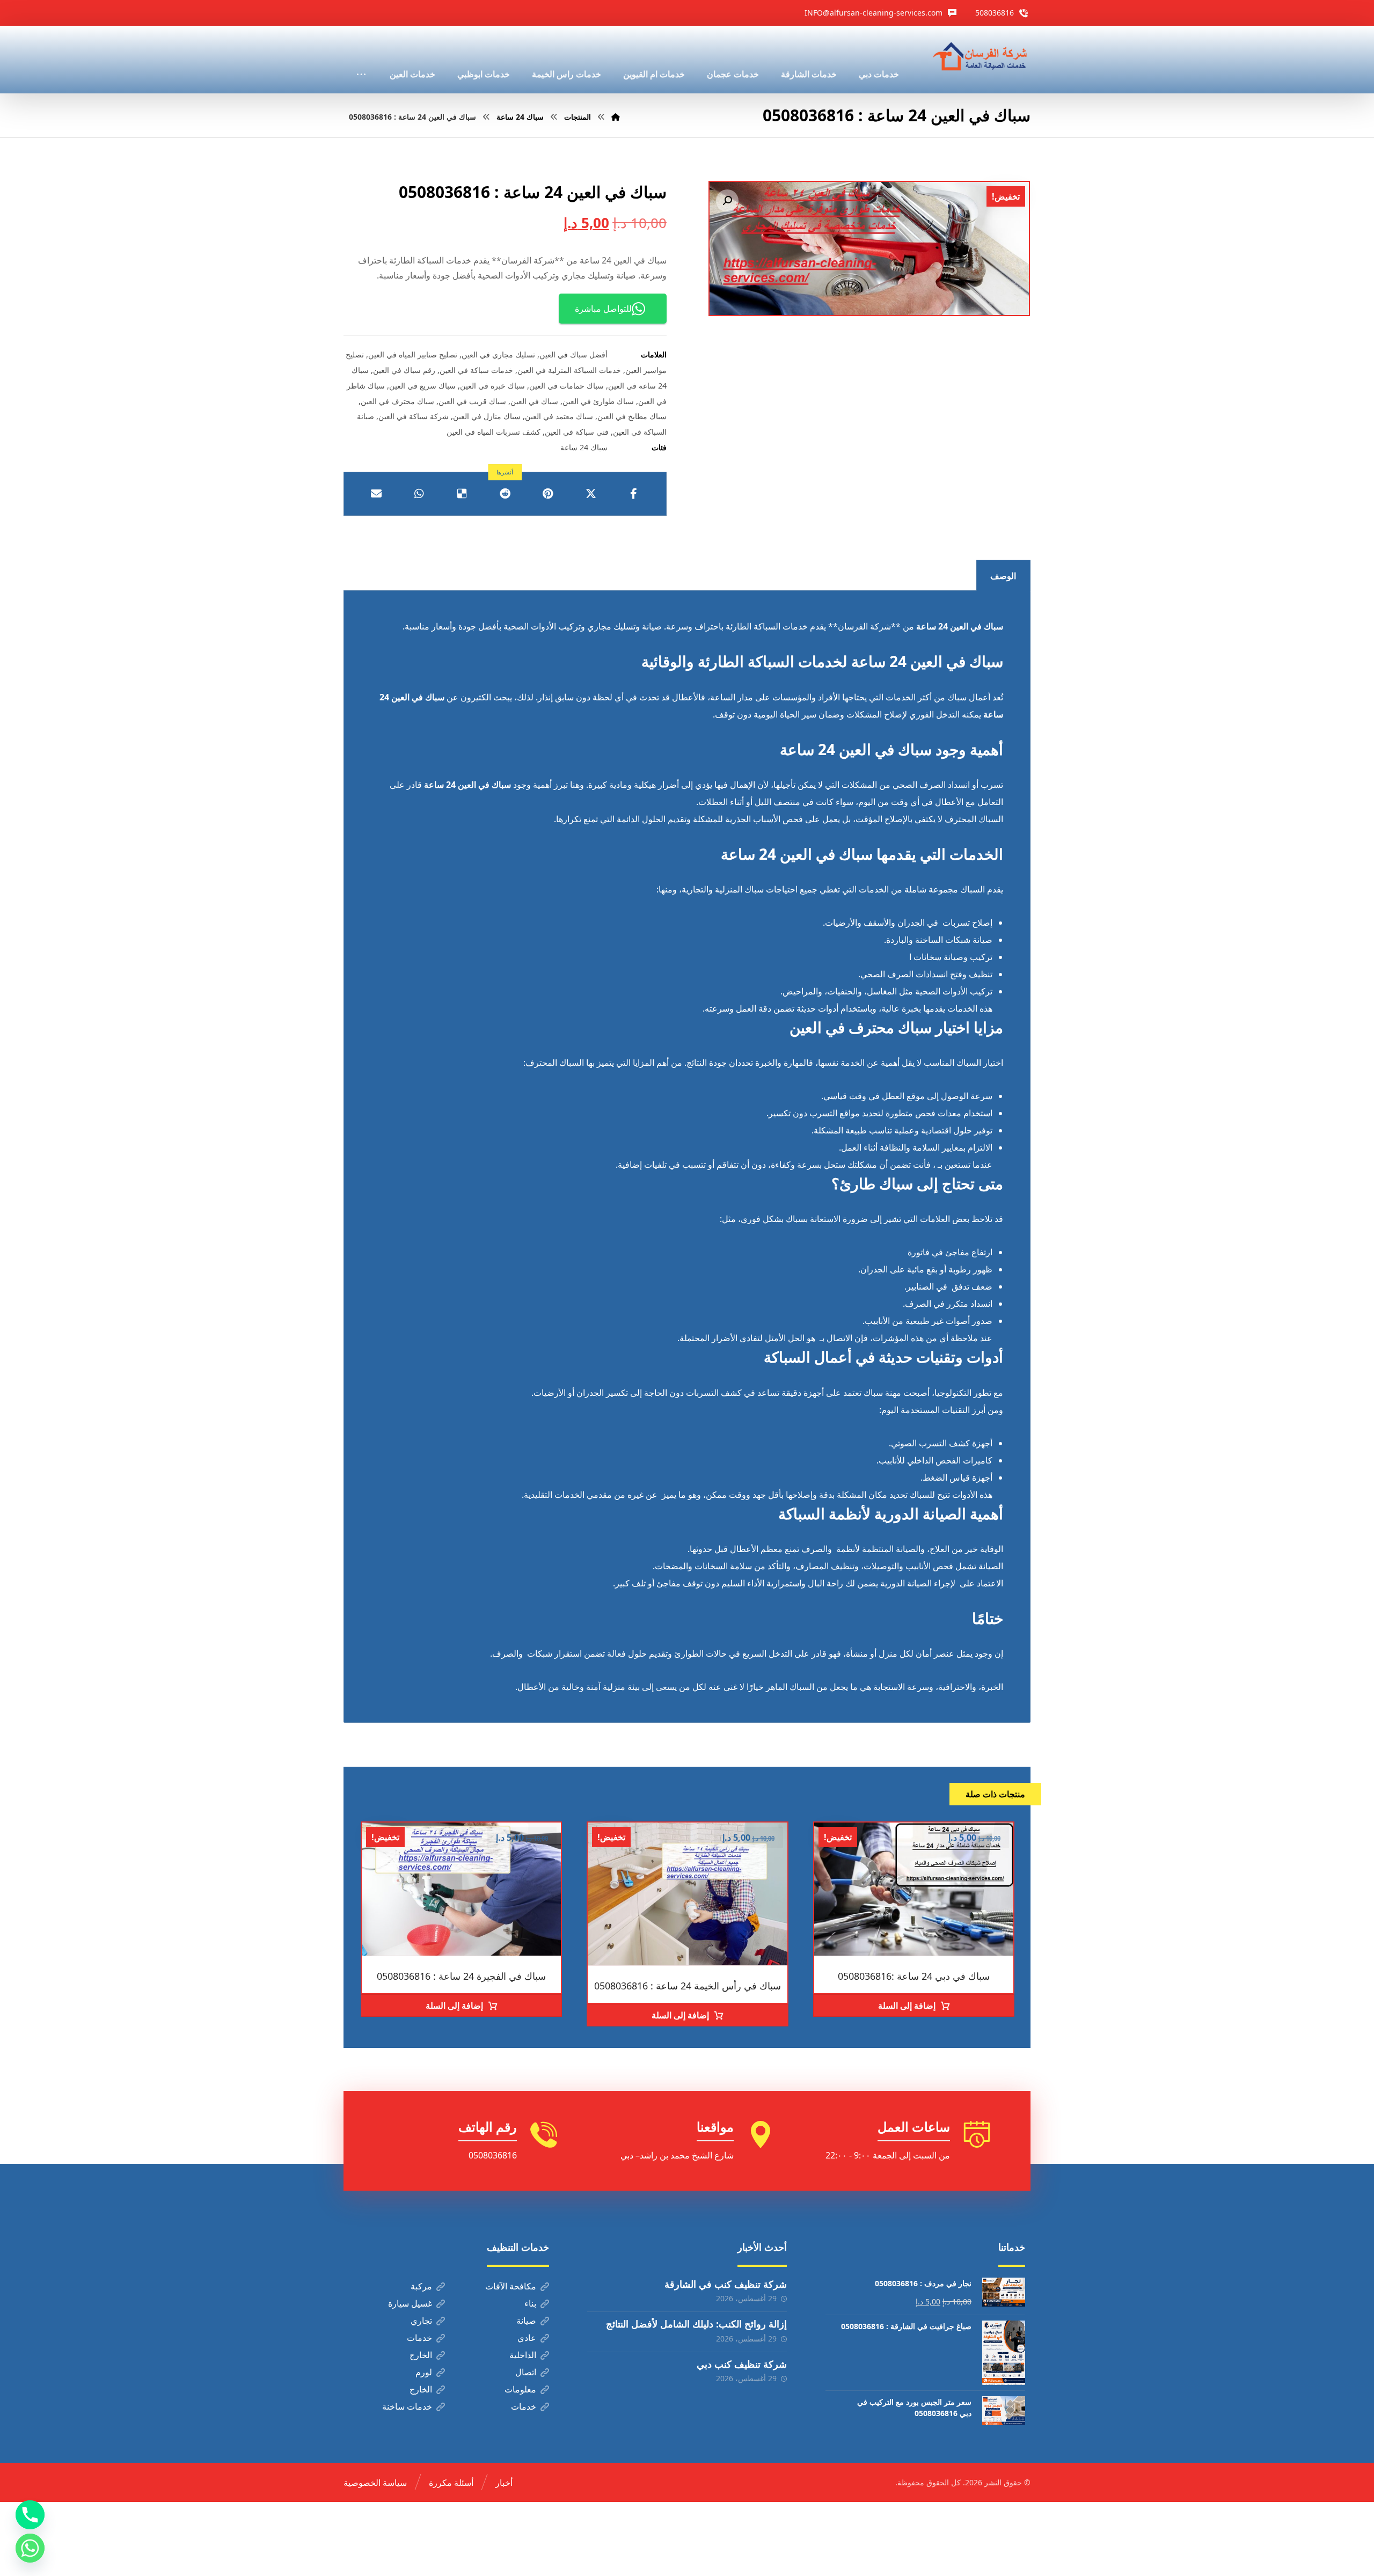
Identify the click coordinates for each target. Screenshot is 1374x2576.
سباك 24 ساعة (584, 447)
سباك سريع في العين (422, 386)
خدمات (419, 2338)
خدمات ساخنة (407, 2406)
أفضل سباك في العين (573, 354)
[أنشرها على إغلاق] (591, 494)
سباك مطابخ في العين (632, 416)
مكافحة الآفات (511, 2286)
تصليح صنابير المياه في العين (413, 354)
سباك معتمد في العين (559, 416)
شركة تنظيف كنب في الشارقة (726, 2284)
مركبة (421, 2286)
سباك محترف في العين (397, 401)
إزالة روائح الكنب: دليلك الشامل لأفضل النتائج (696, 2324)
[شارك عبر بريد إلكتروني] (376, 494)
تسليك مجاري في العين (498, 354)
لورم (424, 2372)
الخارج (421, 2355)
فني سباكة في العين (577, 432)
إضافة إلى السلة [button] (907, 2006)
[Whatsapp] (30, 2548)
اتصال (526, 2372)
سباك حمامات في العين (567, 386)
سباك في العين (534, 401)
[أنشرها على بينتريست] (548, 494)
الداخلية (523, 2355)
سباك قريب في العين (472, 401)
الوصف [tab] (1003, 576)
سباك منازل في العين (487, 416)
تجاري (421, 2321)
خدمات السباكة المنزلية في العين (569, 370)
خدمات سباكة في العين (476, 370)
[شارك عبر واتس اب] (419, 494)
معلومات (520, 2389)
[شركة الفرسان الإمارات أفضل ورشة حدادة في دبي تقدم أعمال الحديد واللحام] (981, 57)
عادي (527, 2338)
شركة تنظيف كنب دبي (742, 2364)
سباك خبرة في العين (492, 386)
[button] (727, 201)
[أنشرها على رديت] (505, 494)
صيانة (526, 2321)
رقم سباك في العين (404, 370)
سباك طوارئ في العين (598, 401)
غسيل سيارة (410, 2303)
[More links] (361, 60)
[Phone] (30, 2515)
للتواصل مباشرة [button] (603, 309)
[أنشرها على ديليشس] (462, 494)
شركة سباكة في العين (414, 416)
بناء (530, 2303)
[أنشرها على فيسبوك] (634, 494)
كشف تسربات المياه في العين (494, 432)
